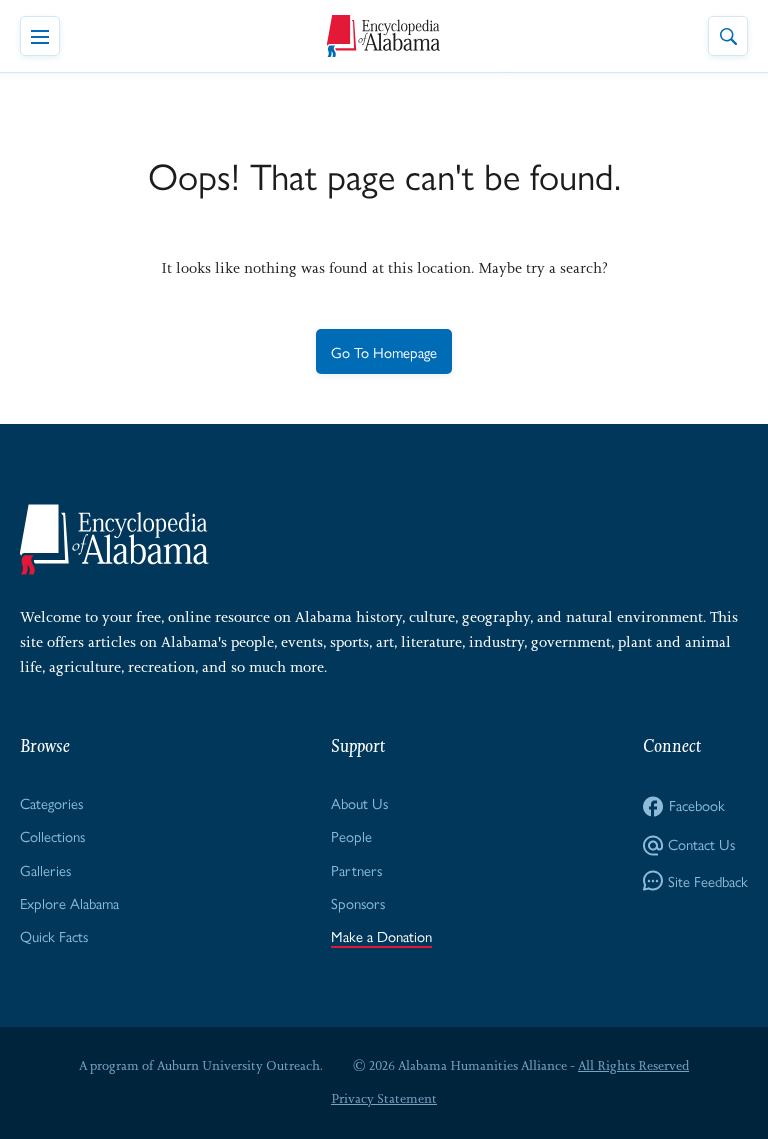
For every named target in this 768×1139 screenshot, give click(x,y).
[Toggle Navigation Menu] (40, 36)
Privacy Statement (384, 1098)
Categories (51, 802)
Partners (356, 869)
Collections (52, 835)
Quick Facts (54, 935)
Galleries (45, 869)
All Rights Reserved (633, 1065)
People (351, 835)
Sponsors (358, 902)
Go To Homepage (384, 351)
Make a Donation (381, 935)
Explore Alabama (69, 902)
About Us (359, 802)
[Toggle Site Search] (728, 36)
